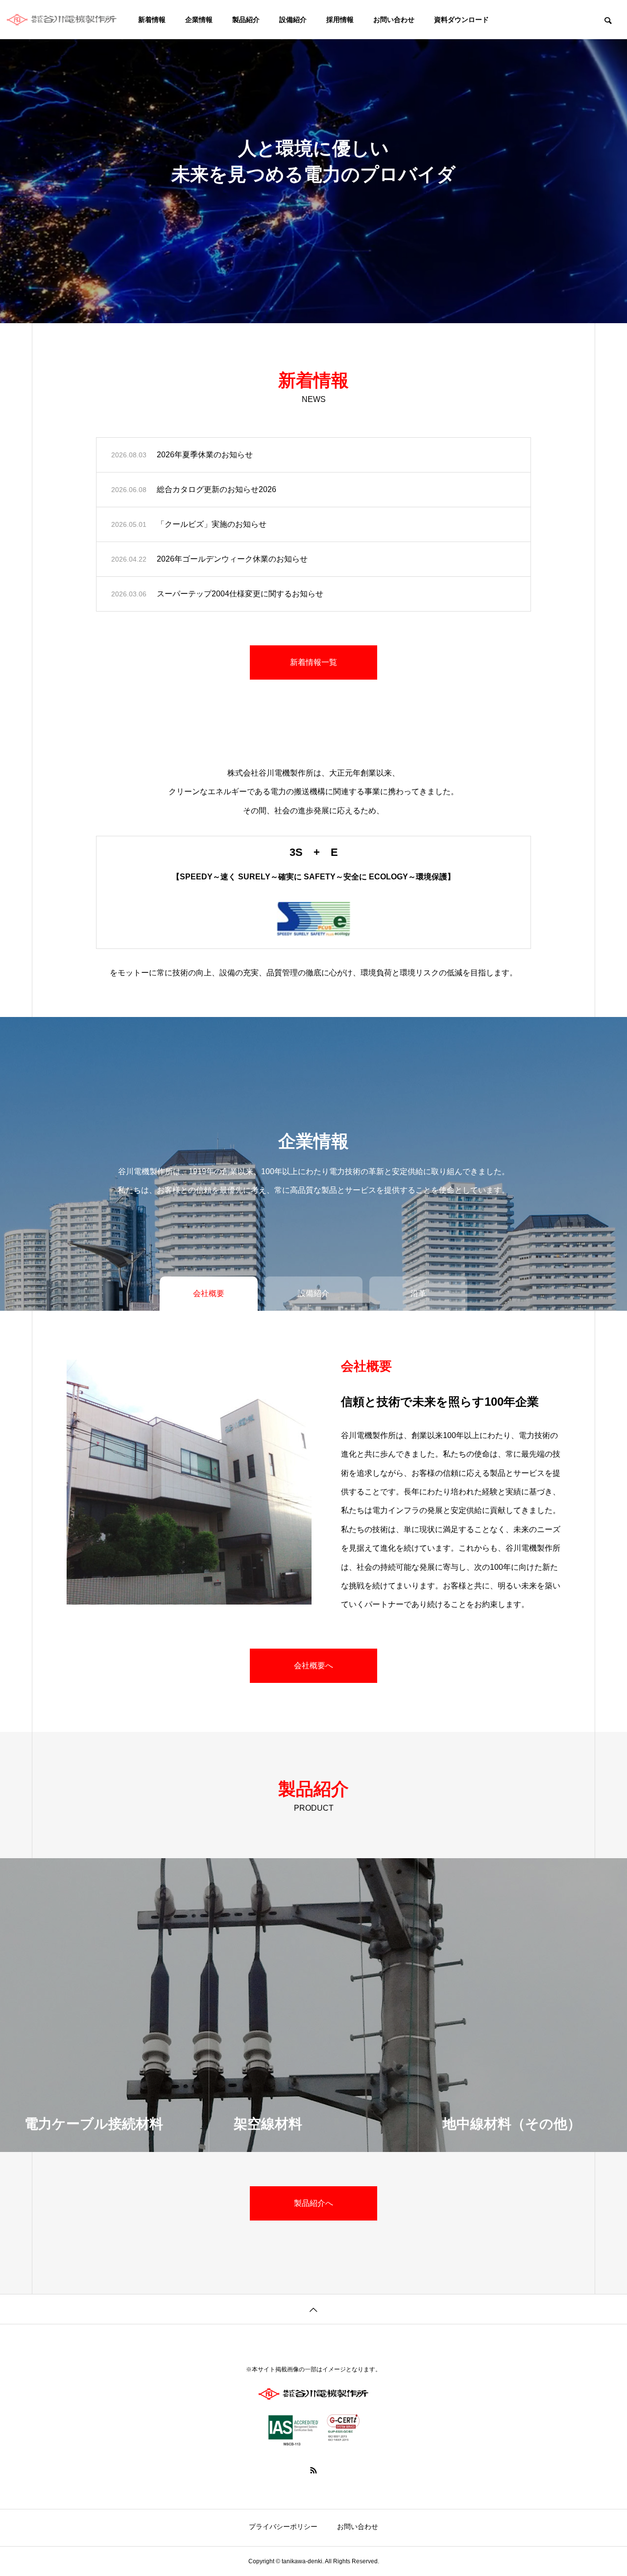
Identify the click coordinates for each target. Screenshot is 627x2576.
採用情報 (340, 20)
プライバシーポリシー (283, 2527)
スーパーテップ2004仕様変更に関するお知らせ (240, 594)
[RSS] (313, 2470)
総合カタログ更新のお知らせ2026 (217, 489)
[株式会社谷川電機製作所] (64, 20)
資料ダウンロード (461, 20)
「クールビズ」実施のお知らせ (212, 524)
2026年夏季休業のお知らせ (205, 455)
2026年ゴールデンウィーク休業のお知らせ (232, 559)
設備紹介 (293, 20)
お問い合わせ (394, 20)
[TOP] (313, 2309)
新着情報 (152, 20)
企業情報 (199, 20)
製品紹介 (246, 20)
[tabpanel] (313, 162)
